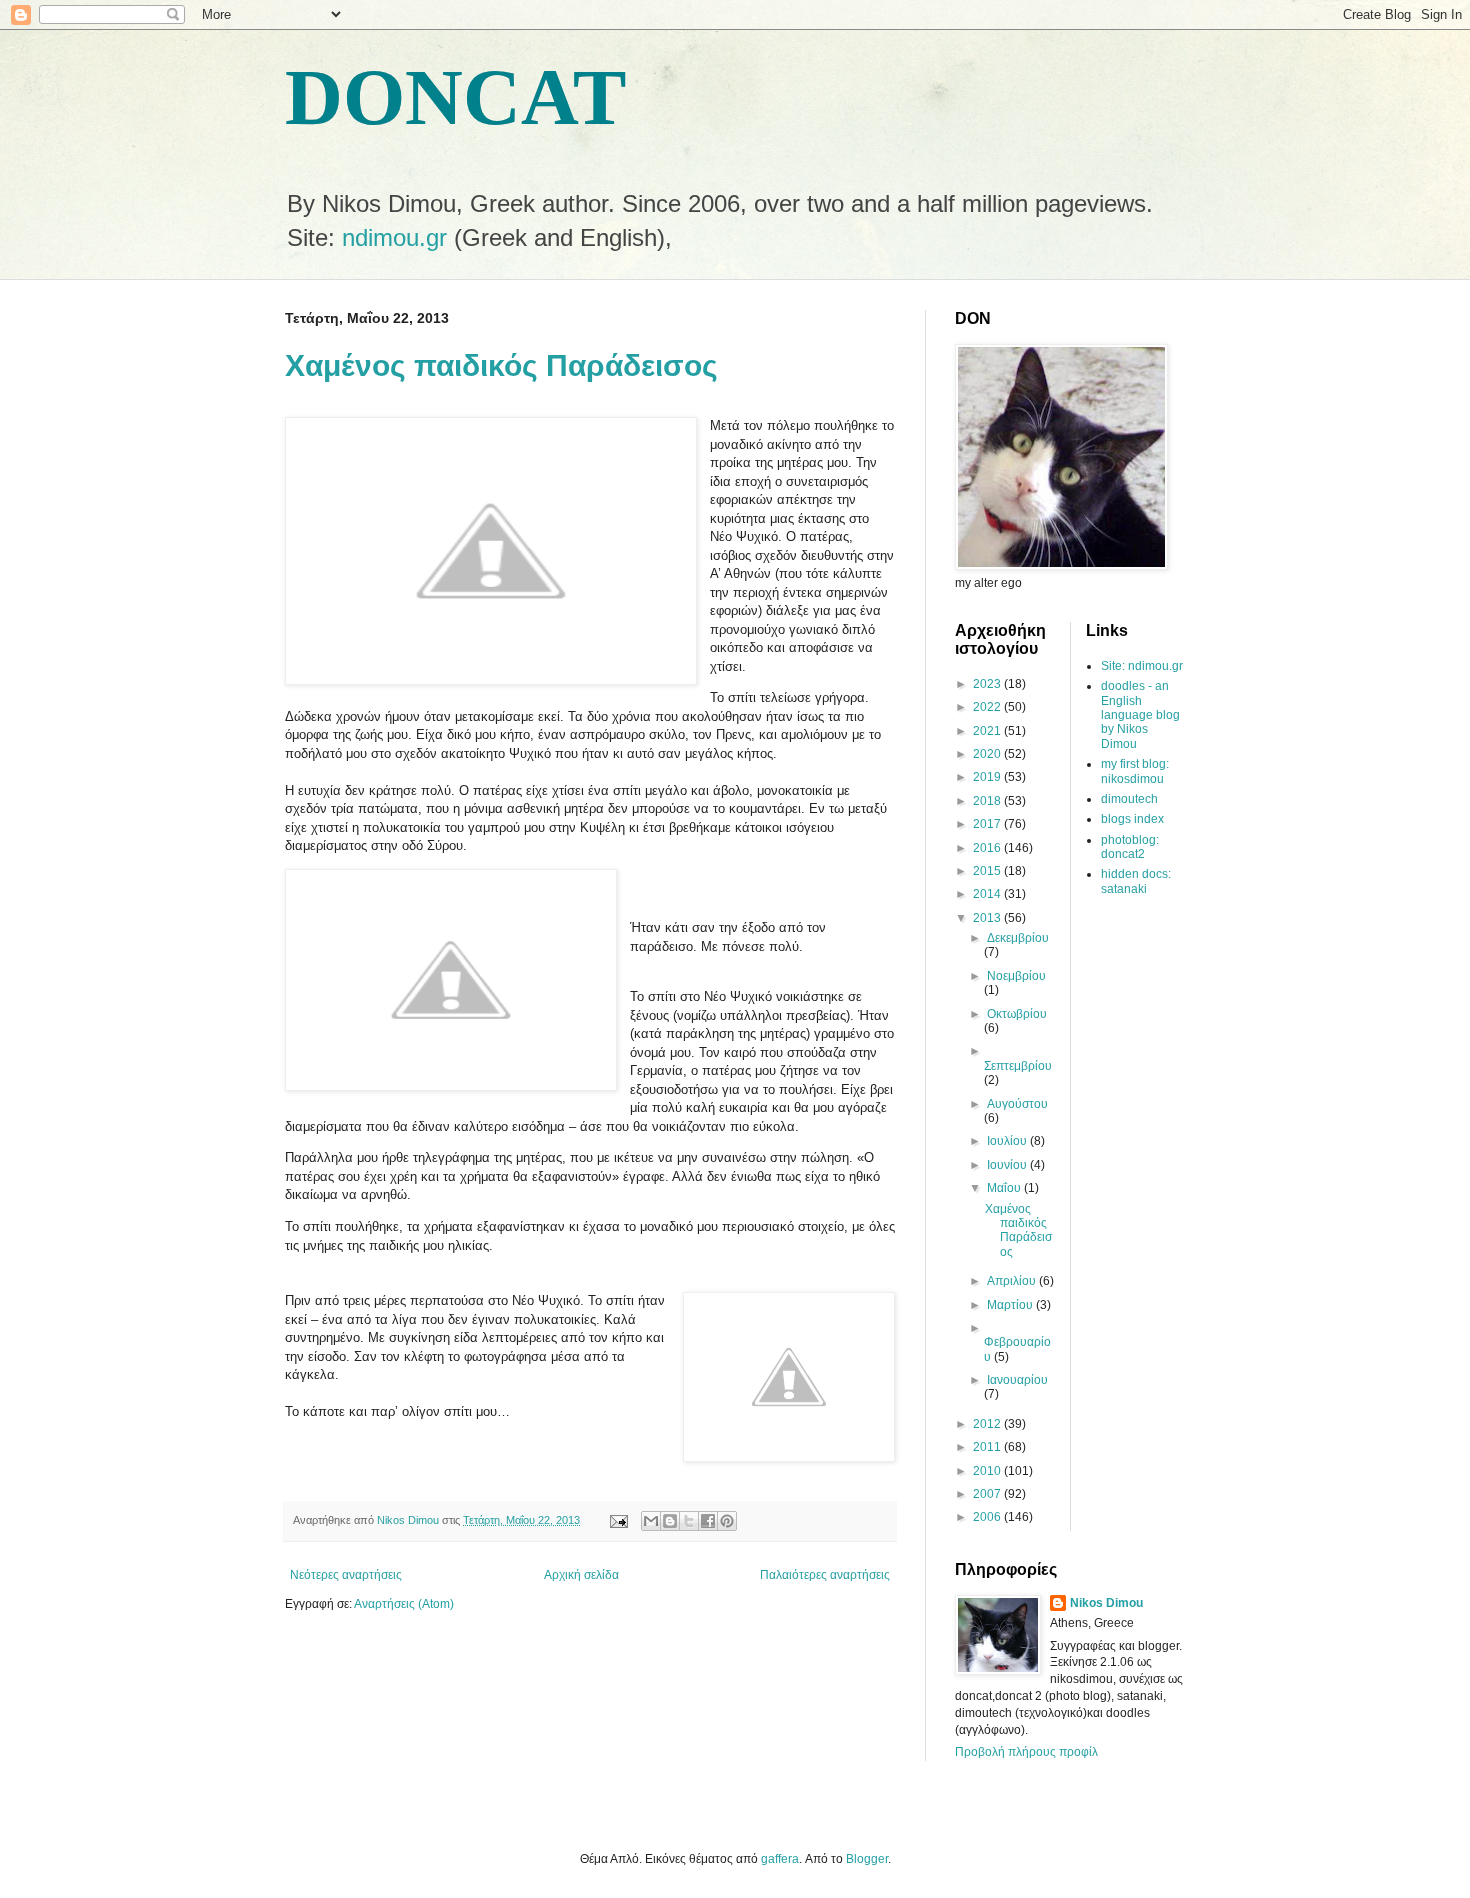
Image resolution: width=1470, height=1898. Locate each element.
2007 (988, 1494)
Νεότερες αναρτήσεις (346, 1575)
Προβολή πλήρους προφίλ (1026, 1752)
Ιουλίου (1008, 1141)
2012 (988, 1424)
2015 (988, 871)
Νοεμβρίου (1016, 976)
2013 (988, 918)
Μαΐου (1005, 1188)
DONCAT (455, 97)
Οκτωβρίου (1017, 1014)
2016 (988, 848)
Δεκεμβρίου (1018, 938)
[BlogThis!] (670, 1521)
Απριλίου (1013, 1281)
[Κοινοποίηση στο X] (689, 1521)
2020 (988, 754)
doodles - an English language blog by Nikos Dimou (1140, 715)
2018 (988, 801)
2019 (988, 777)
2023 (988, 684)
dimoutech (1129, 799)
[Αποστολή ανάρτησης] (618, 1520)
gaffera (780, 1859)
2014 (988, 894)
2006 (988, 1517)
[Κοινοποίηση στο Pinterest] (727, 1521)
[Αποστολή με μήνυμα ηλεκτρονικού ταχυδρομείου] (651, 1521)
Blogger (867, 1859)
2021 (988, 731)
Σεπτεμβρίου (1018, 1066)
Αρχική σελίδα (581, 1575)
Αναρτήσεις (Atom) (404, 1604)
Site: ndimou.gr (1142, 666)
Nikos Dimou (1106, 1603)
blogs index (1132, 819)
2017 (988, 824)
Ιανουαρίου (1017, 1380)
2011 (988, 1447)
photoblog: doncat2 (1130, 847)
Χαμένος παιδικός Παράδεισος (501, 365)
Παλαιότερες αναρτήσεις (825, 1575)
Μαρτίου (1011, 1305)
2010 (988, 1471)
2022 (988, 707)
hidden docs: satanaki (1136, 881)
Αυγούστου (1017, 1104)
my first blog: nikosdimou (1135, 771)
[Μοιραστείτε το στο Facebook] (708, 1521)
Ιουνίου (1008, 1165)
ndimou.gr (394, 237)
